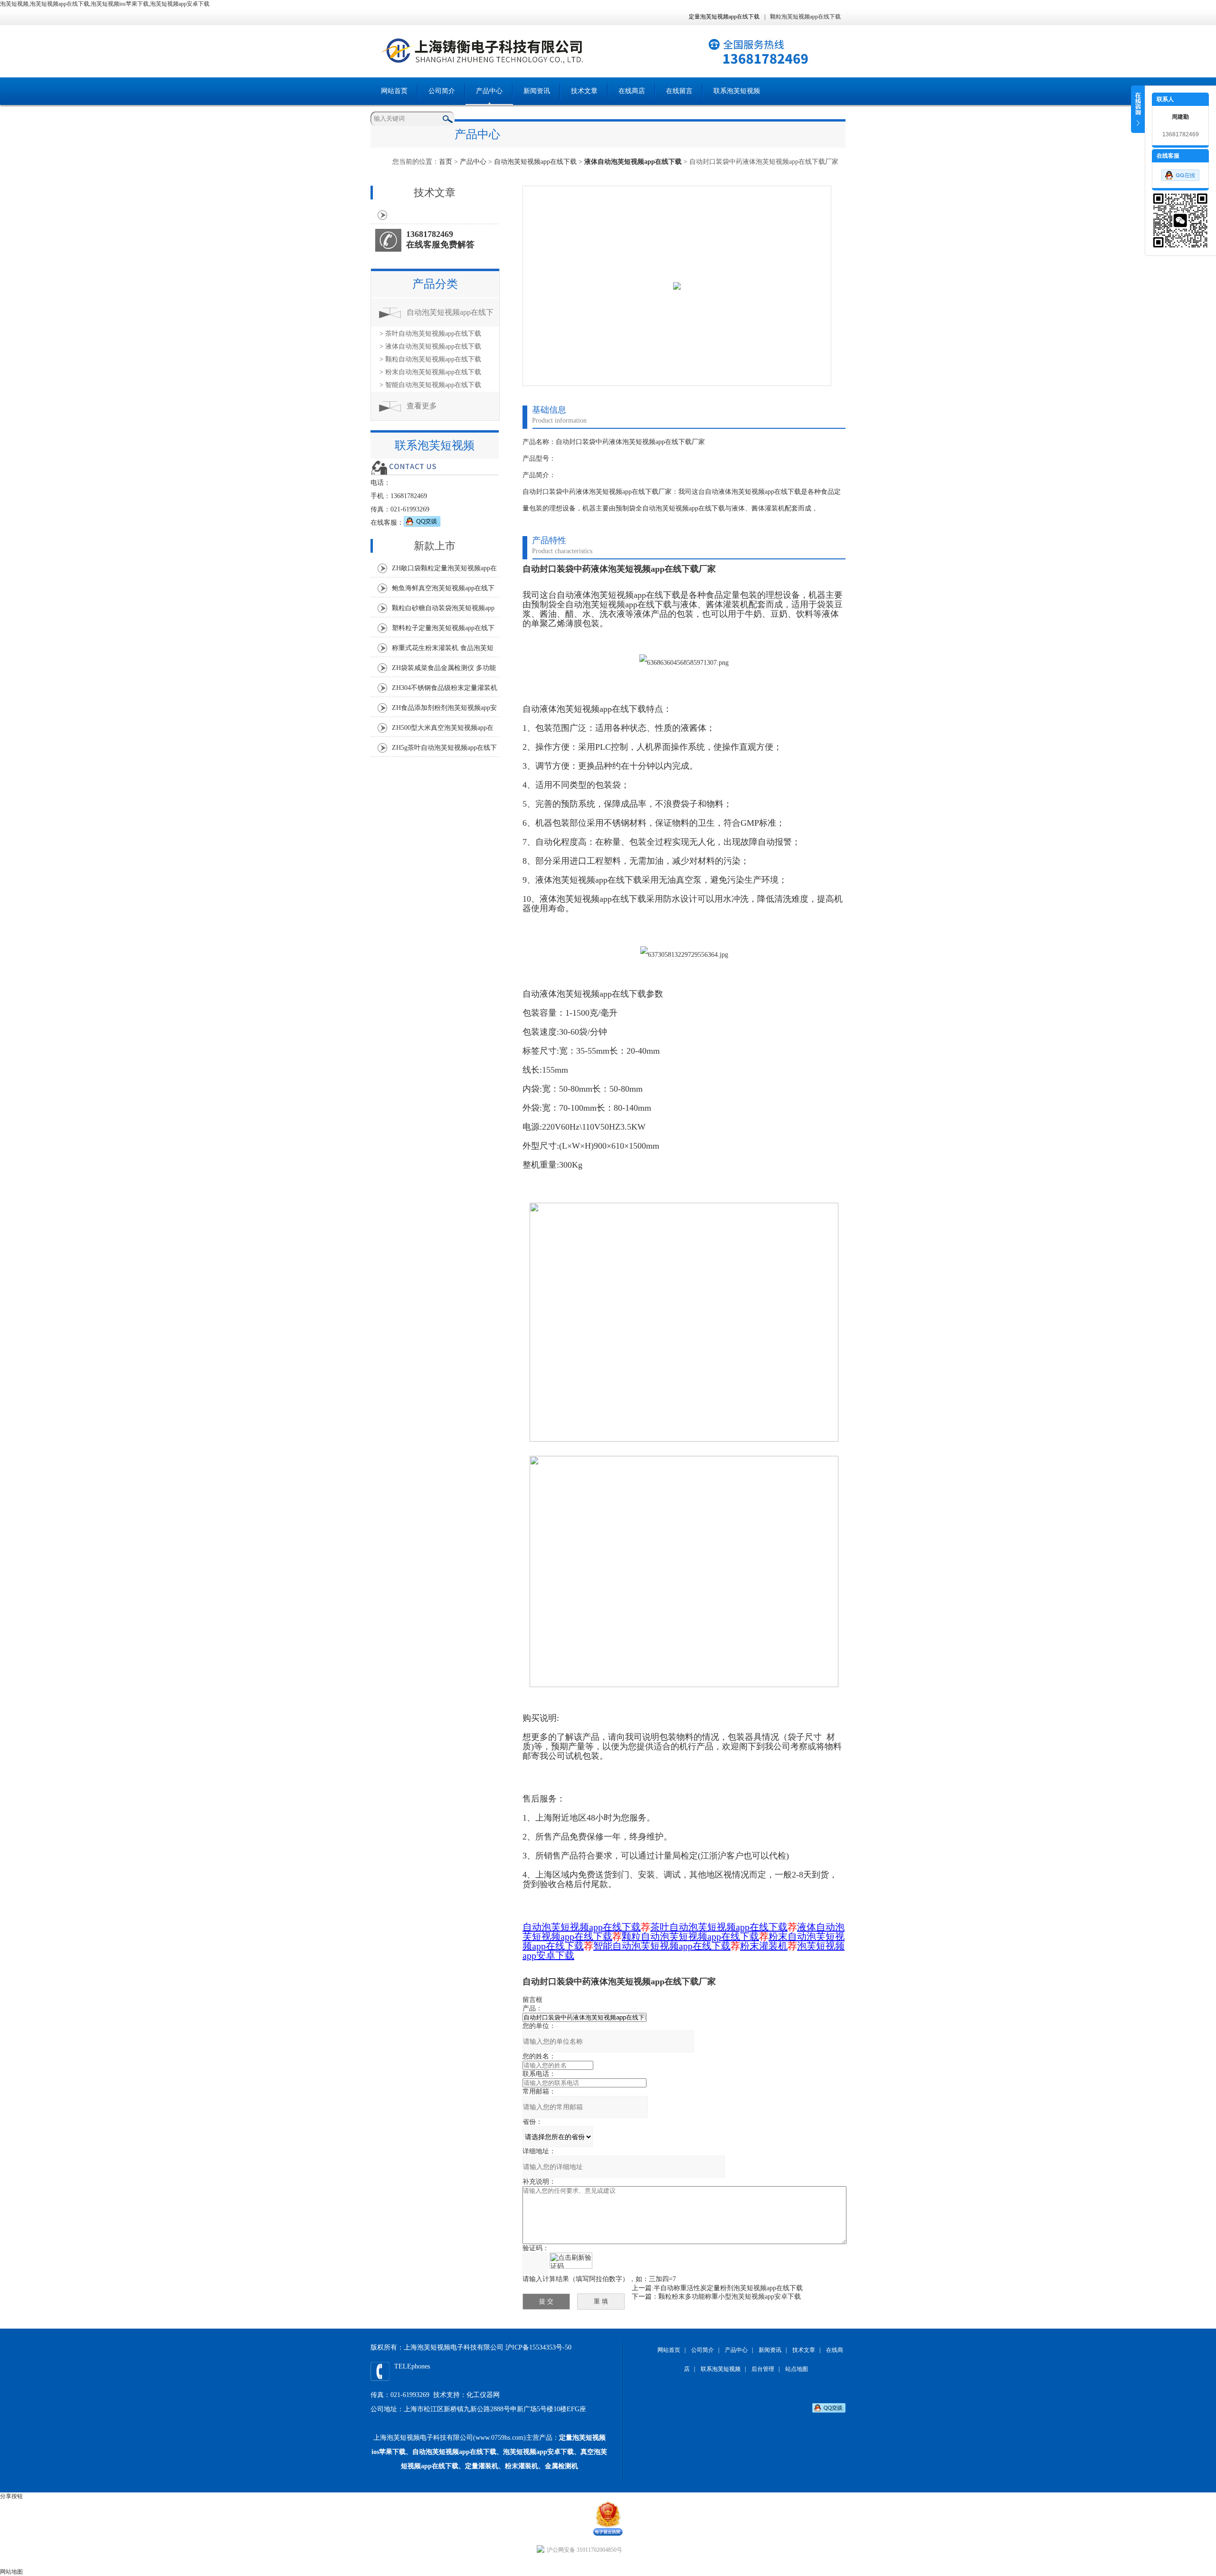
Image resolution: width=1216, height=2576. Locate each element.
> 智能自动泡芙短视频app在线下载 (430, 385)
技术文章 (584, 91)
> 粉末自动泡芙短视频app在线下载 (430, 372)
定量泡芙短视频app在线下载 (724, 17)
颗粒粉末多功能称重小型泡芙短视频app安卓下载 (730, 2297)
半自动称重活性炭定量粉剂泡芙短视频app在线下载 (728, 2288)
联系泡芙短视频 (737, 91)
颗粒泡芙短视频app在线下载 (805, 17)
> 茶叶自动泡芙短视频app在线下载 (430, 334)
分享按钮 (11, 2496)
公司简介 (442, 91)
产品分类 (435, 284)
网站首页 (394, 91)
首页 (446, 162)
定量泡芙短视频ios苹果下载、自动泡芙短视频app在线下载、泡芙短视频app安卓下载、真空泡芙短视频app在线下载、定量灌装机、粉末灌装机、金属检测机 (489, 2452)
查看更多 (422, 406)
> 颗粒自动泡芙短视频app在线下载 (430, 359)
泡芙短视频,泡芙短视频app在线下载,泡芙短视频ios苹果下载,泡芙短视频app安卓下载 (105, 4)
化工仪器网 (483, 2395)
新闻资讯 (537, 91)
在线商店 (632, 91)
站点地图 (797, 2369)
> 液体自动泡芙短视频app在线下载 (430, 346)
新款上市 (435, 546)
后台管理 (763, 2369)
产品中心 (489, 91)
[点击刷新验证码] (571, 2261)
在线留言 (679, 91)
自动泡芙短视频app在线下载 (535, 162)
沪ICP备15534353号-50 (538, 2347)
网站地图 (11, 2572)
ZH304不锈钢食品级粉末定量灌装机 (445, 688)
